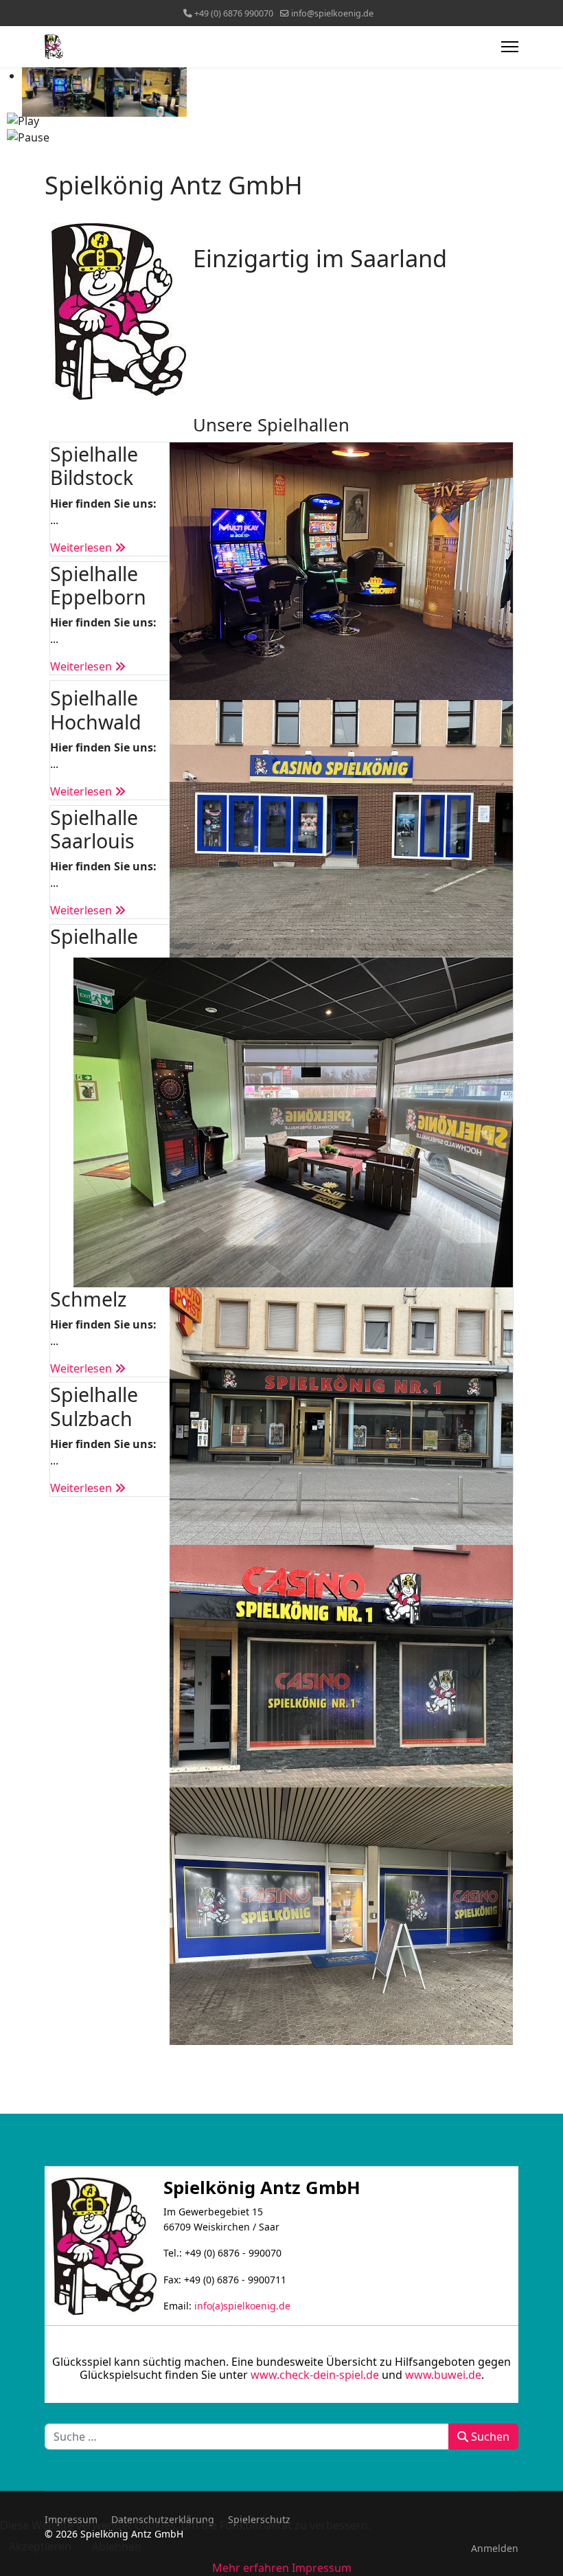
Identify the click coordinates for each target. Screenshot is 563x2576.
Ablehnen (117, 2546)
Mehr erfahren (251, 2568)
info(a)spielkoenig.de (242, 2306)
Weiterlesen (82, 547)
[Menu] (510, 47)
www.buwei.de (443, 2375)
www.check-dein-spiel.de (315, 2375)
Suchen (489, 2437)
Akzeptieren (40, 2546)
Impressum (322, 2568)
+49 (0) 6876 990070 (234, 13)
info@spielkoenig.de (332, 13)
